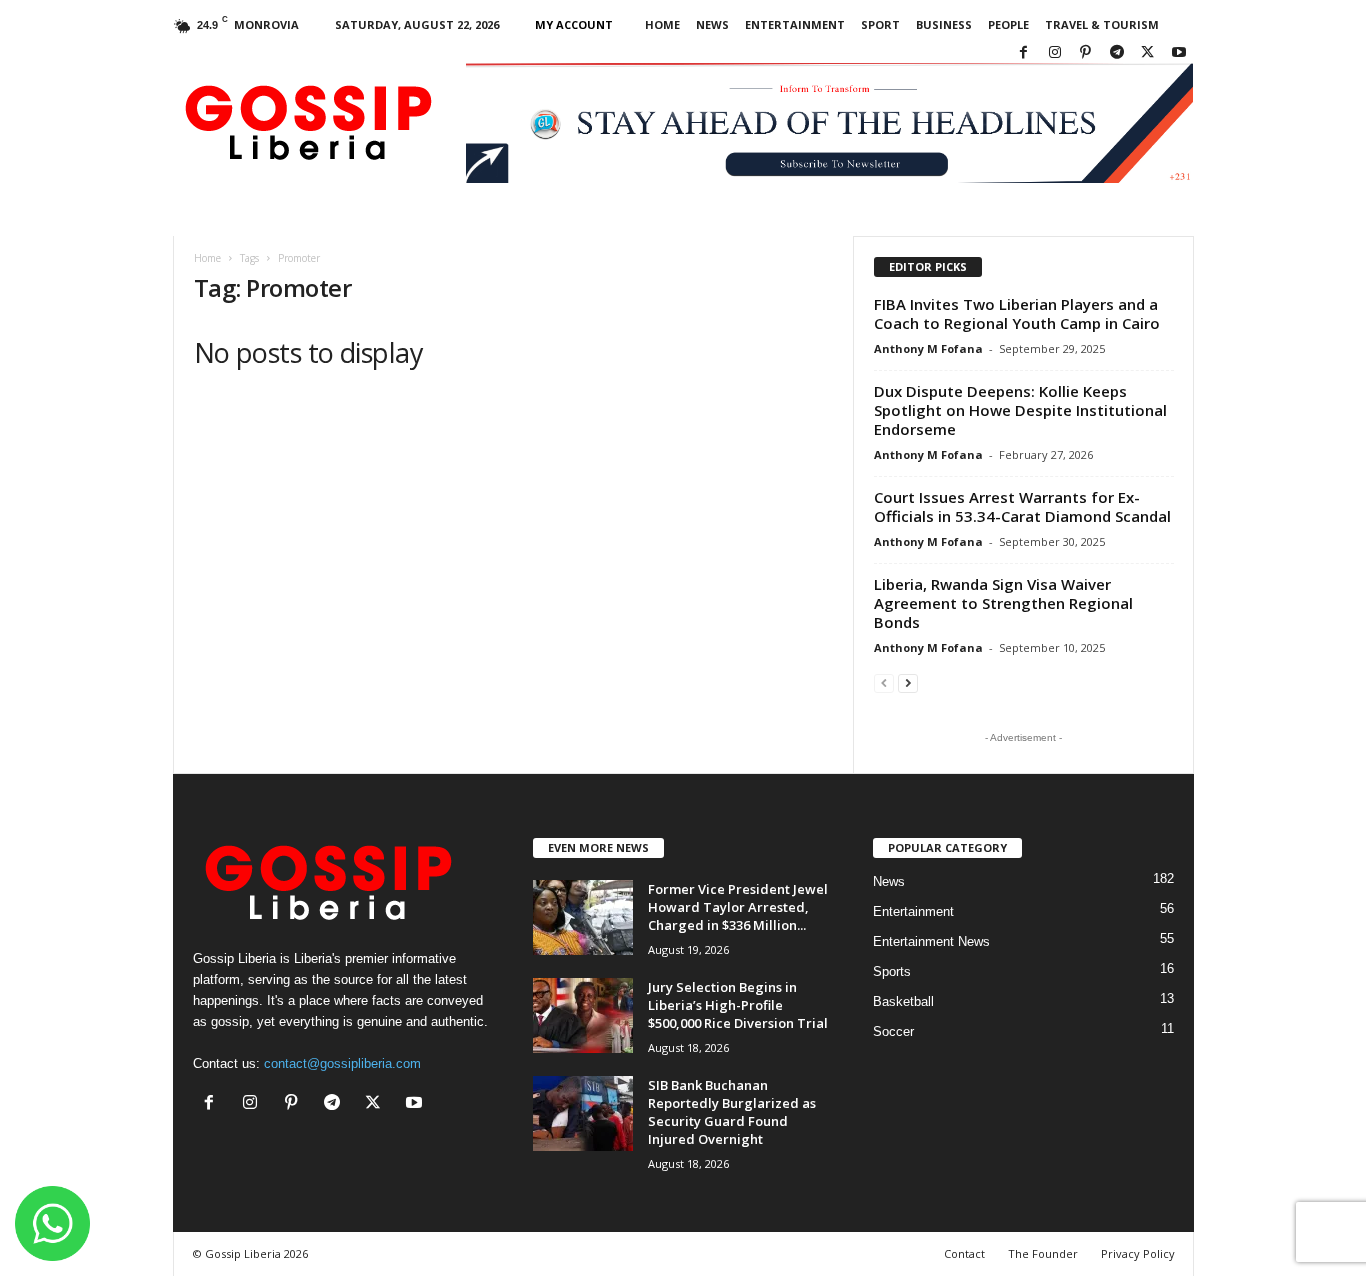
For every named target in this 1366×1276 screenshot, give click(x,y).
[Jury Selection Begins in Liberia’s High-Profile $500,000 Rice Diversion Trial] (583, 1015)
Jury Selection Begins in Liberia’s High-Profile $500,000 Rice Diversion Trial (738, 1005)
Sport (880, 24)
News (712, 24)
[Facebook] (1024, 53)
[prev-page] (884, 682)
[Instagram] (1055, 53)
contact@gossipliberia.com (342, 1063)
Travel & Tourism (1102, 24)
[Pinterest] (1086, 53)
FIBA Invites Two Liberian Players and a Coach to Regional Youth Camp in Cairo (1017, 313)
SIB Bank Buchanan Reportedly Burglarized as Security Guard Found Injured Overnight (732, 1112)
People (1008, 24)
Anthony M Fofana (928, 348)
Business (944, 24)
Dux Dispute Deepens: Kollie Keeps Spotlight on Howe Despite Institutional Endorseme (1020, 410)
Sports (892, 971)
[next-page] (908, 682)
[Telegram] (1117, 53)
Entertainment (795, 24)
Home (662, 24)
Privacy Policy (1138, 1253)
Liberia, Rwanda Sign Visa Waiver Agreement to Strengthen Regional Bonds (1003, 603)
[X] (1148, 53)
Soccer (893, 1031)
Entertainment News (931, 941)
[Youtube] (1179, 53)
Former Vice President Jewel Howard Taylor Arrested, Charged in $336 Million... (738, 907)
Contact (964, 1253)
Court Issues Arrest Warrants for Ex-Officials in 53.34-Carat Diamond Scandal (1022, 506)
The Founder (1043, 1253)
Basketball (903, 1001)
